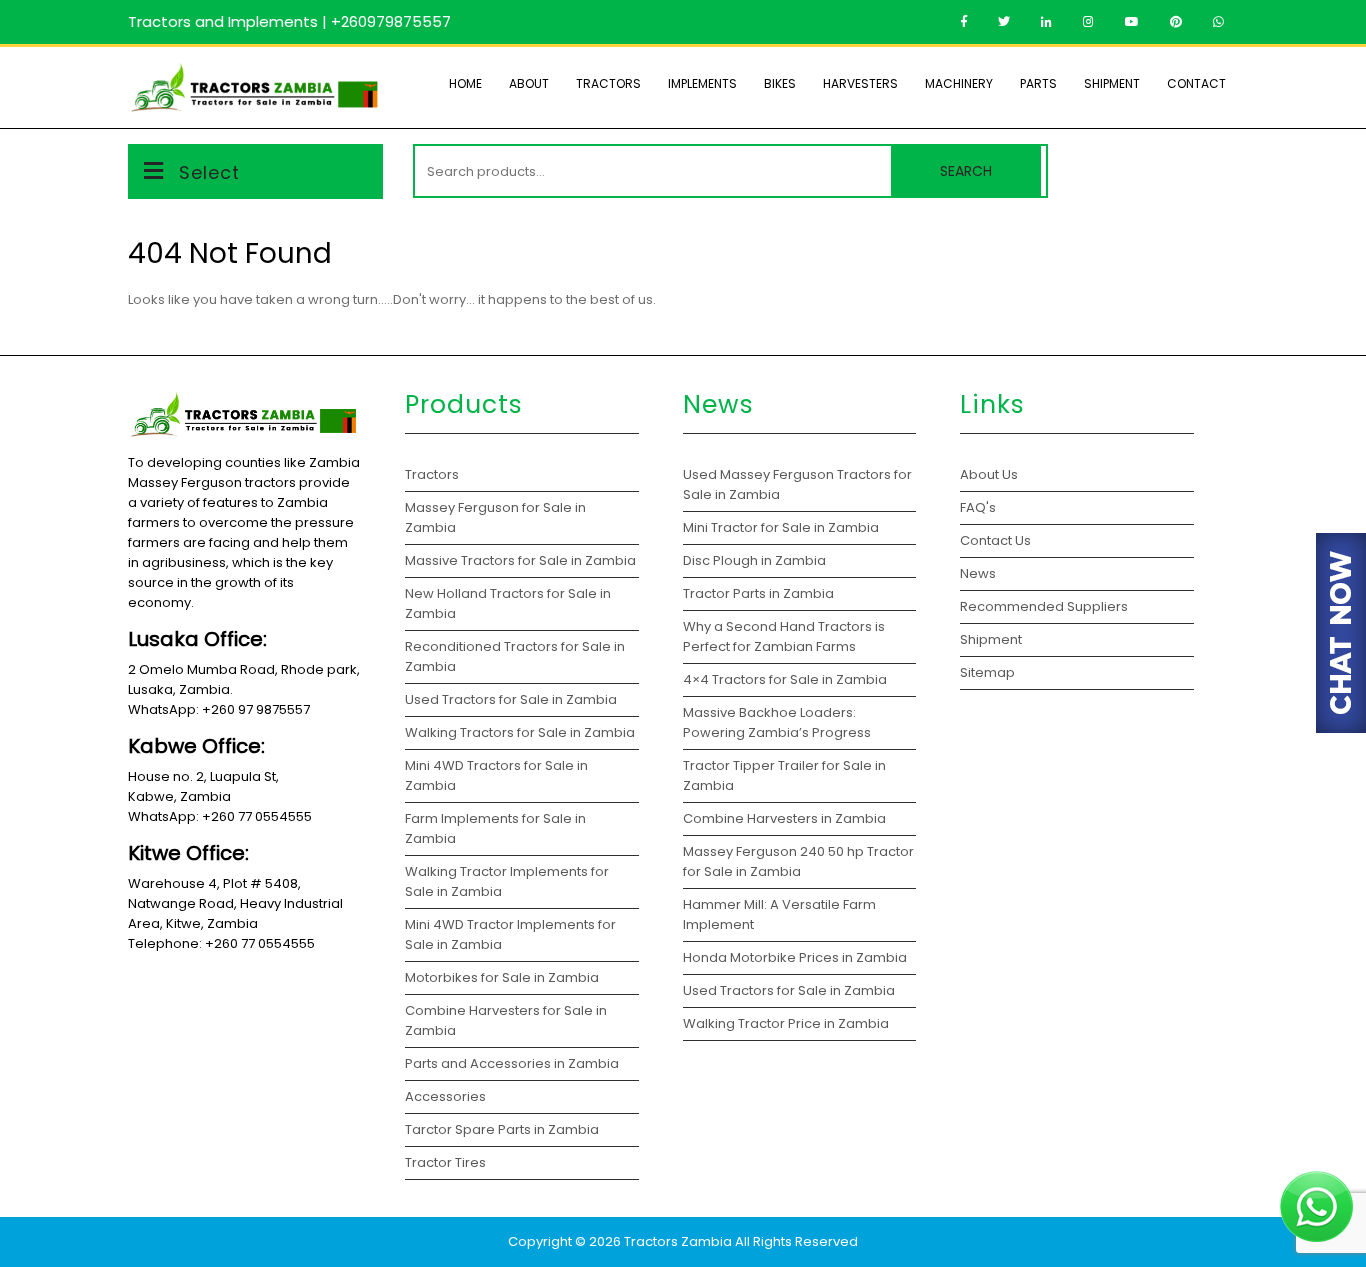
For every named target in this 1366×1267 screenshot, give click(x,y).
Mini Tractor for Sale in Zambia (781, 527)
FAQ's (978, 507)
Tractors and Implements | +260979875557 (289, 21)
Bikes (780, 83)
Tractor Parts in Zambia (760, 593)
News (978, 573)
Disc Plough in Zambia (756, 560)
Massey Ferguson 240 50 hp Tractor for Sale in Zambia (798, 861)
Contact (1196, 83)
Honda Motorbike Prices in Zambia (795, 957)
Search (966, 171)
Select (209, 172)
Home (465, 83)
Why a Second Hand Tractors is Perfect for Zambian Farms (784, 636)
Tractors (608, 83)
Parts (1038, 83)
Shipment (1112, 83)
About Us (989, 474)
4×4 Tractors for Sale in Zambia (786, 679)
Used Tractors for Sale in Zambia (789, 990)
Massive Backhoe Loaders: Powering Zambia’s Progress (777, 722)
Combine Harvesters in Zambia (786, 818)
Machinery (959, 83)
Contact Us (995, 540)
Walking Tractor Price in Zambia (786, 1023)
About (529, 83)
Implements (702, 83)
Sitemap (987, 672)
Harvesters (860, 83)
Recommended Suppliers (1044, 606)
